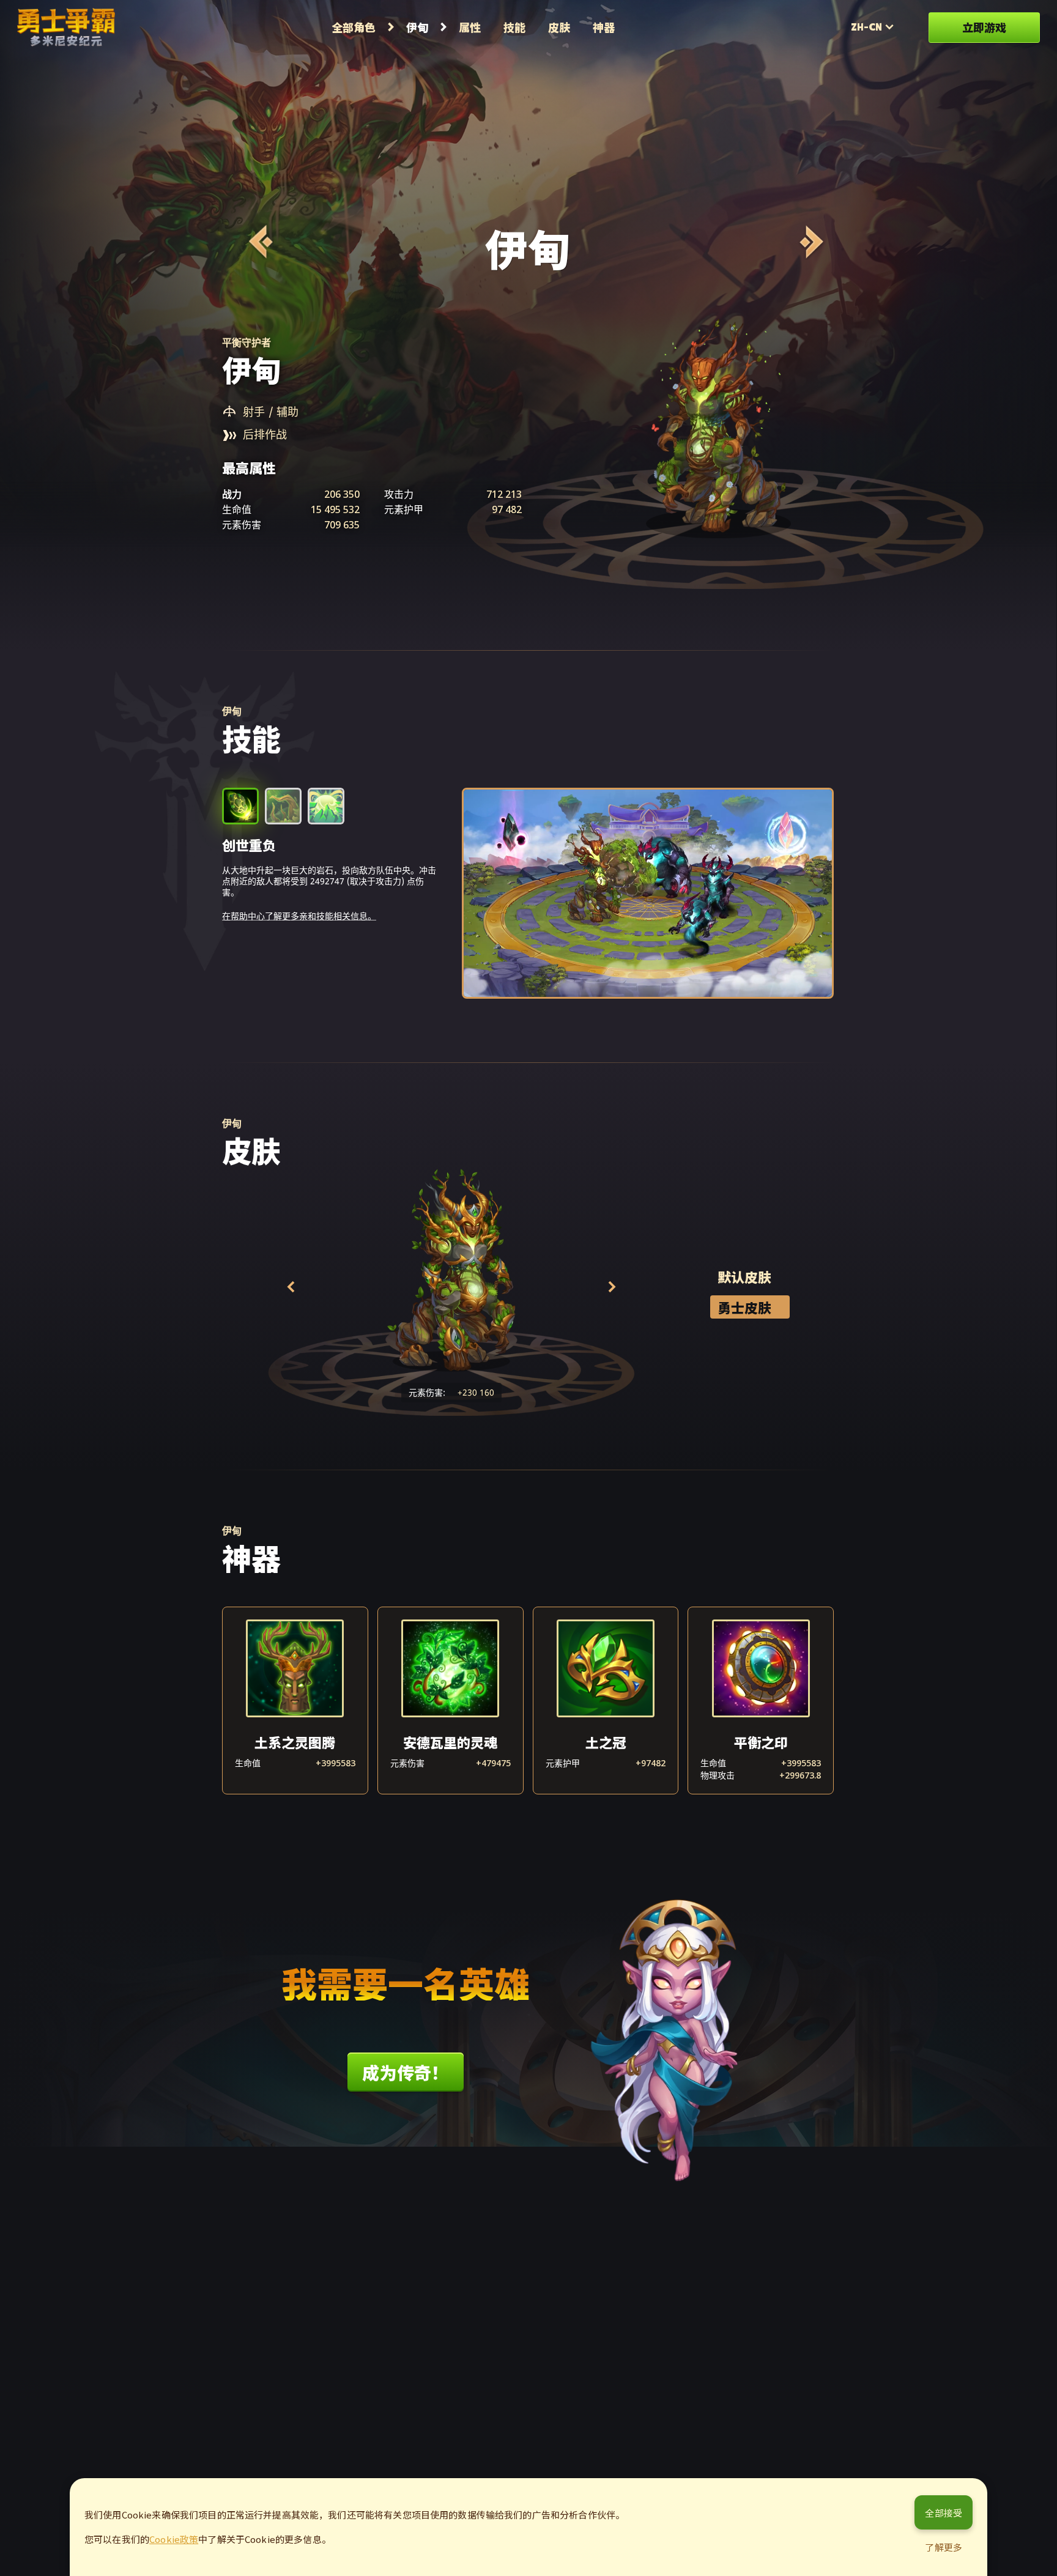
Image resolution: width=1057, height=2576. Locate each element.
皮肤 (559, 27)
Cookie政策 (174, 2539)
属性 (470, 27)
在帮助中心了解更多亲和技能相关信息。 (299, 916)
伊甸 (417, 27)
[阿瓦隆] (259, 242)
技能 (514, 27)
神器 (604, 27)
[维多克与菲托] (810, 242)
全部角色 (354, 27)
